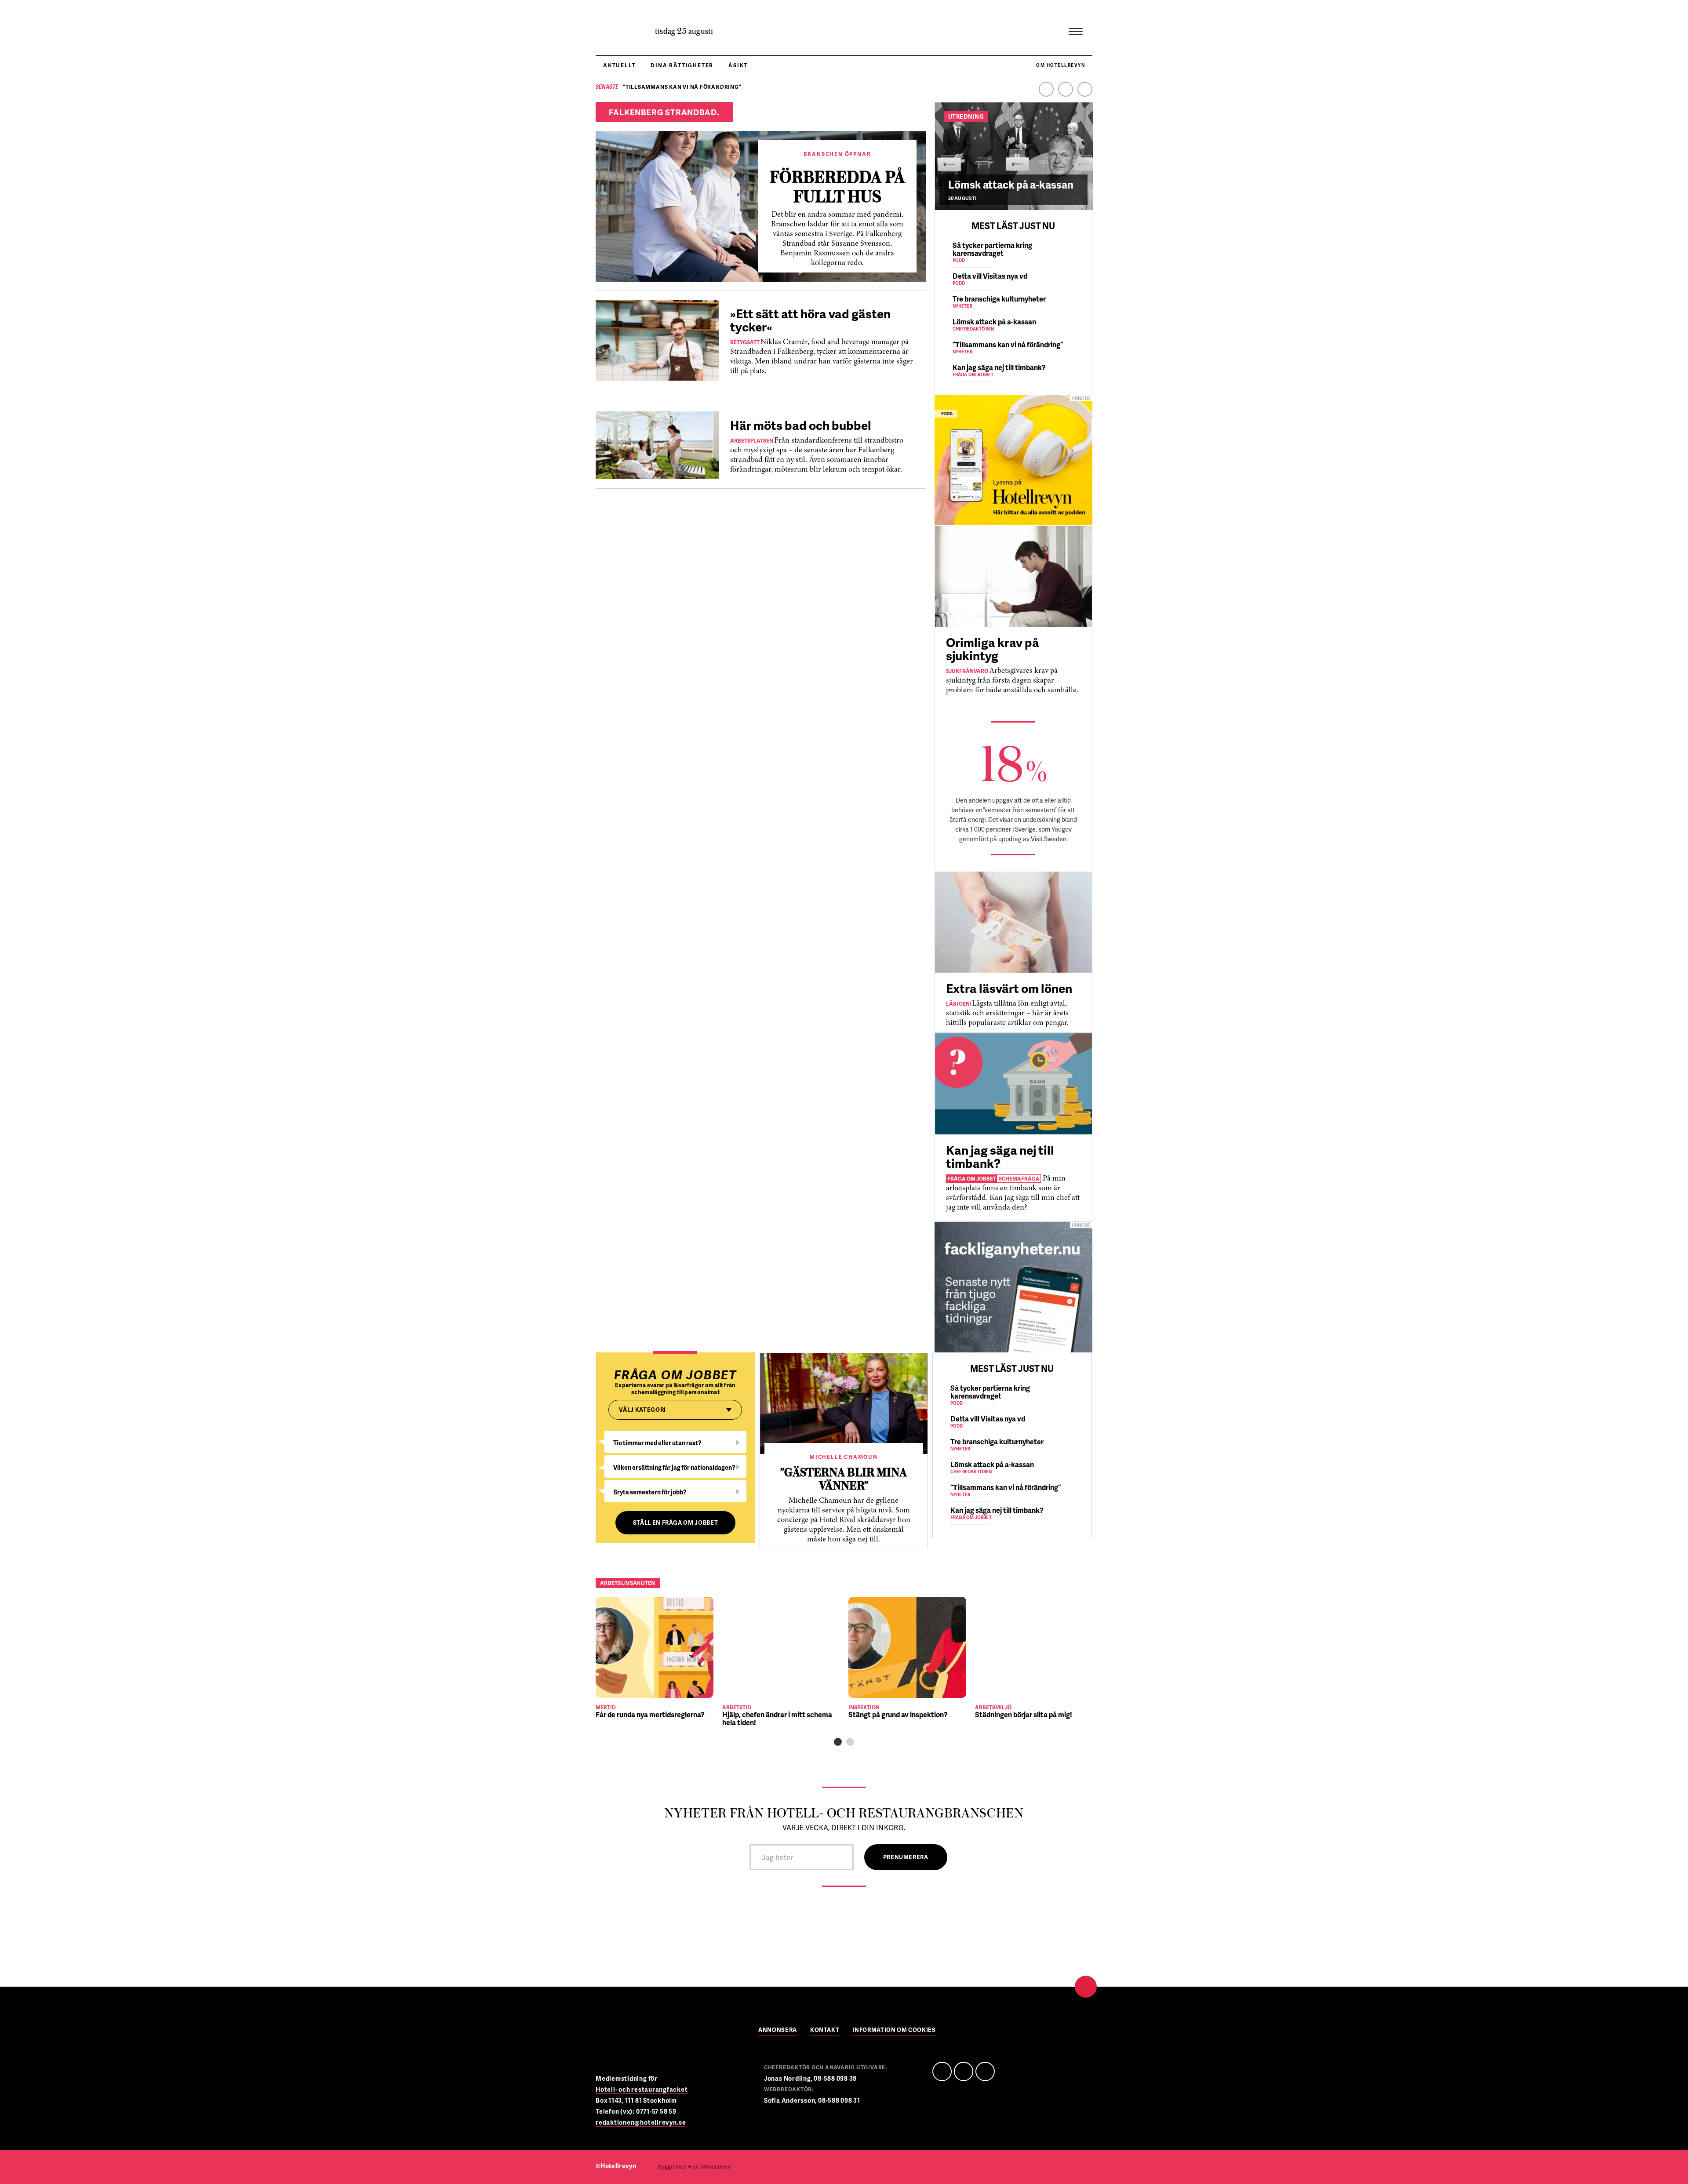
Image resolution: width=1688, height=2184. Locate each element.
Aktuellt (619, 65)
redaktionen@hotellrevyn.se (641, 2122)
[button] (838, 1742)
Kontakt (825, 2030)
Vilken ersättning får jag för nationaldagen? (674, 1467)
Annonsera (778, 2030)
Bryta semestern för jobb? (650, 1492)
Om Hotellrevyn (1060, 65)
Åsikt (738, 65)
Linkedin (1066, 89)
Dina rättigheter (682, 65)
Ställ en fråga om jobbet (676, 1523)
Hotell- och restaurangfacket (642, 2089)
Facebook (1046, 89)
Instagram (1085, 89)
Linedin (964, 2071)
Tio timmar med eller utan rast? (657, 1443)
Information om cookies (894, 2030)
